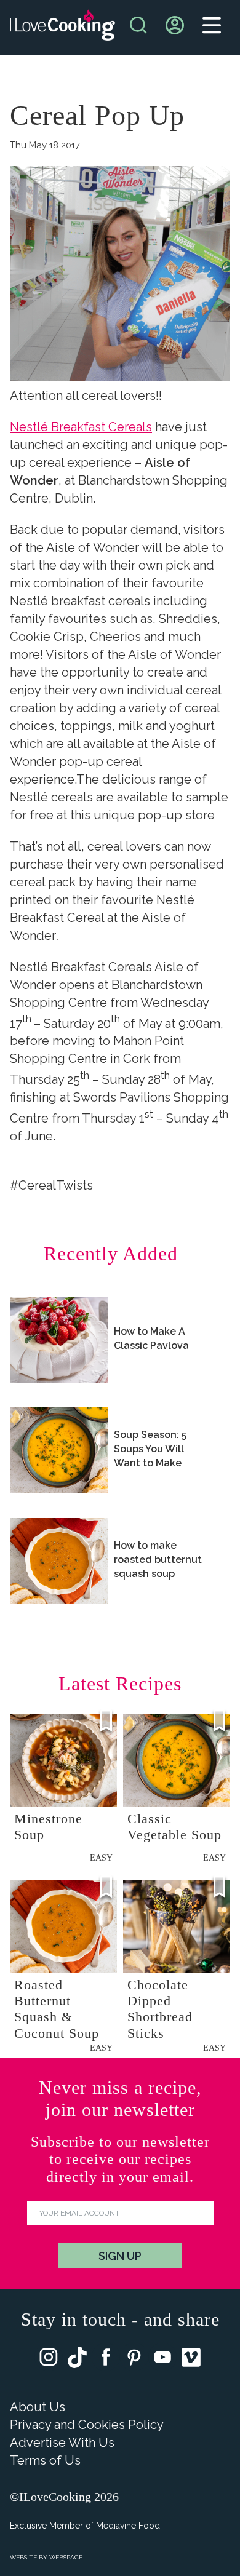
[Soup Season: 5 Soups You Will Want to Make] (59, 1450)
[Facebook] (106, 2360)
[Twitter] (77, 2360)
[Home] (62, 28)
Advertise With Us (62, 2443)
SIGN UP (120, 2256)
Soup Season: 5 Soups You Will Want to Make (150, 1449)
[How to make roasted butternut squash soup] (59, 1561)
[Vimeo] (191, 2360)
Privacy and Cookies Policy (87, 2425)
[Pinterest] (134, 2360)
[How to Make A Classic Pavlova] (59, 1340)
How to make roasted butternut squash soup (158, 1560)
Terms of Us (45, 2460)
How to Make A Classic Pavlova (151, 1338)
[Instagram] (49, 2360)
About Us (38, 2407)
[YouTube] (162, 2360)
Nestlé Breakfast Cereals (81, 427)
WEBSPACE (66, 2557)
